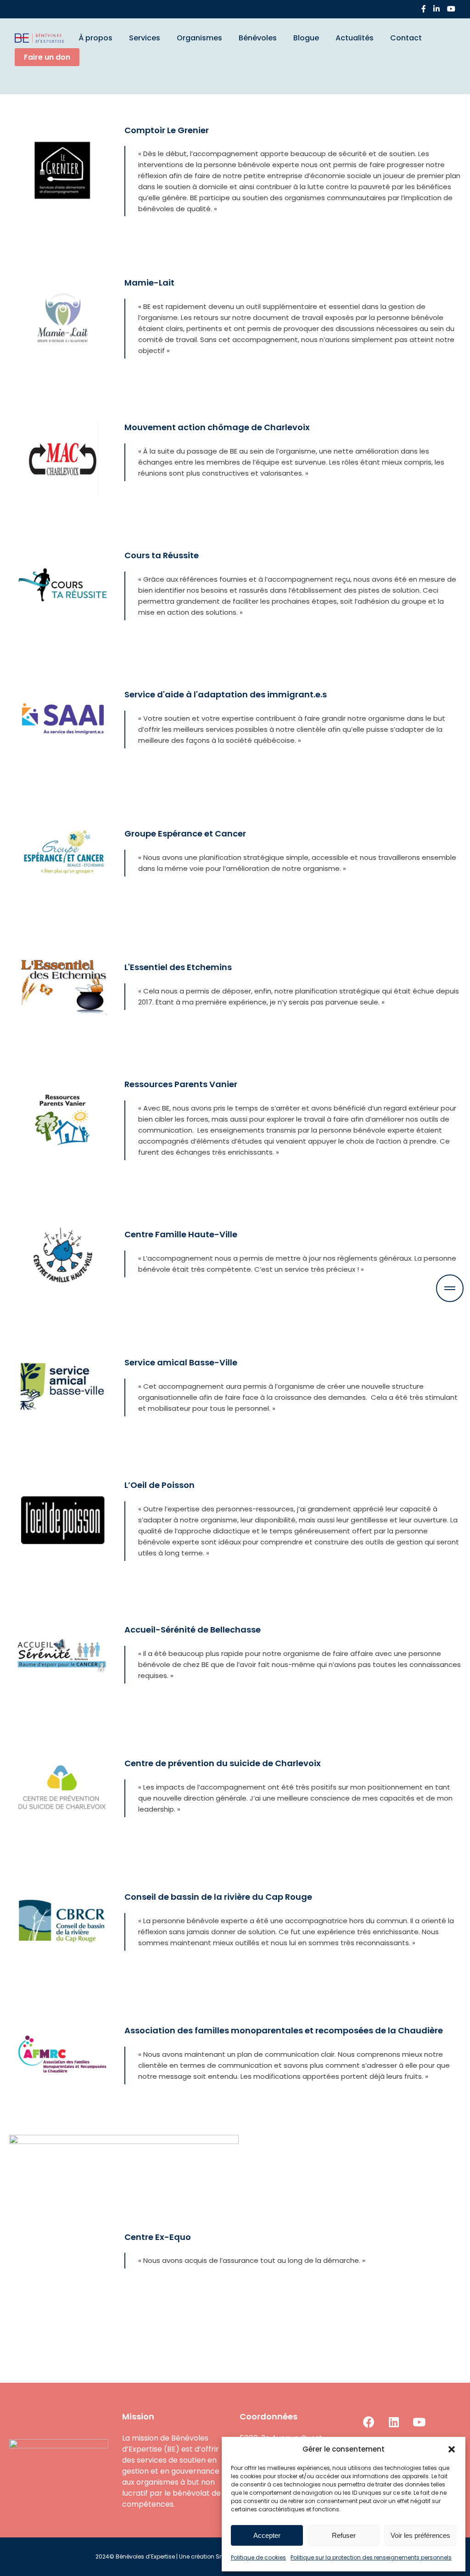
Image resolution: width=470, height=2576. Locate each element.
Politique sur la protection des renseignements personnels (371, 2557)
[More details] (450, 1288)
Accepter (267, 2535)
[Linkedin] (394, 2422)
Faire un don (47, 57)
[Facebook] (424, 9)
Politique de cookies (258, 2557)
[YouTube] (451, 9)
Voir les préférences (420, 2535)
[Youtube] (419, 2422)
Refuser (344, 2535)
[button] (452, 2449)
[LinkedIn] (436, 9)
